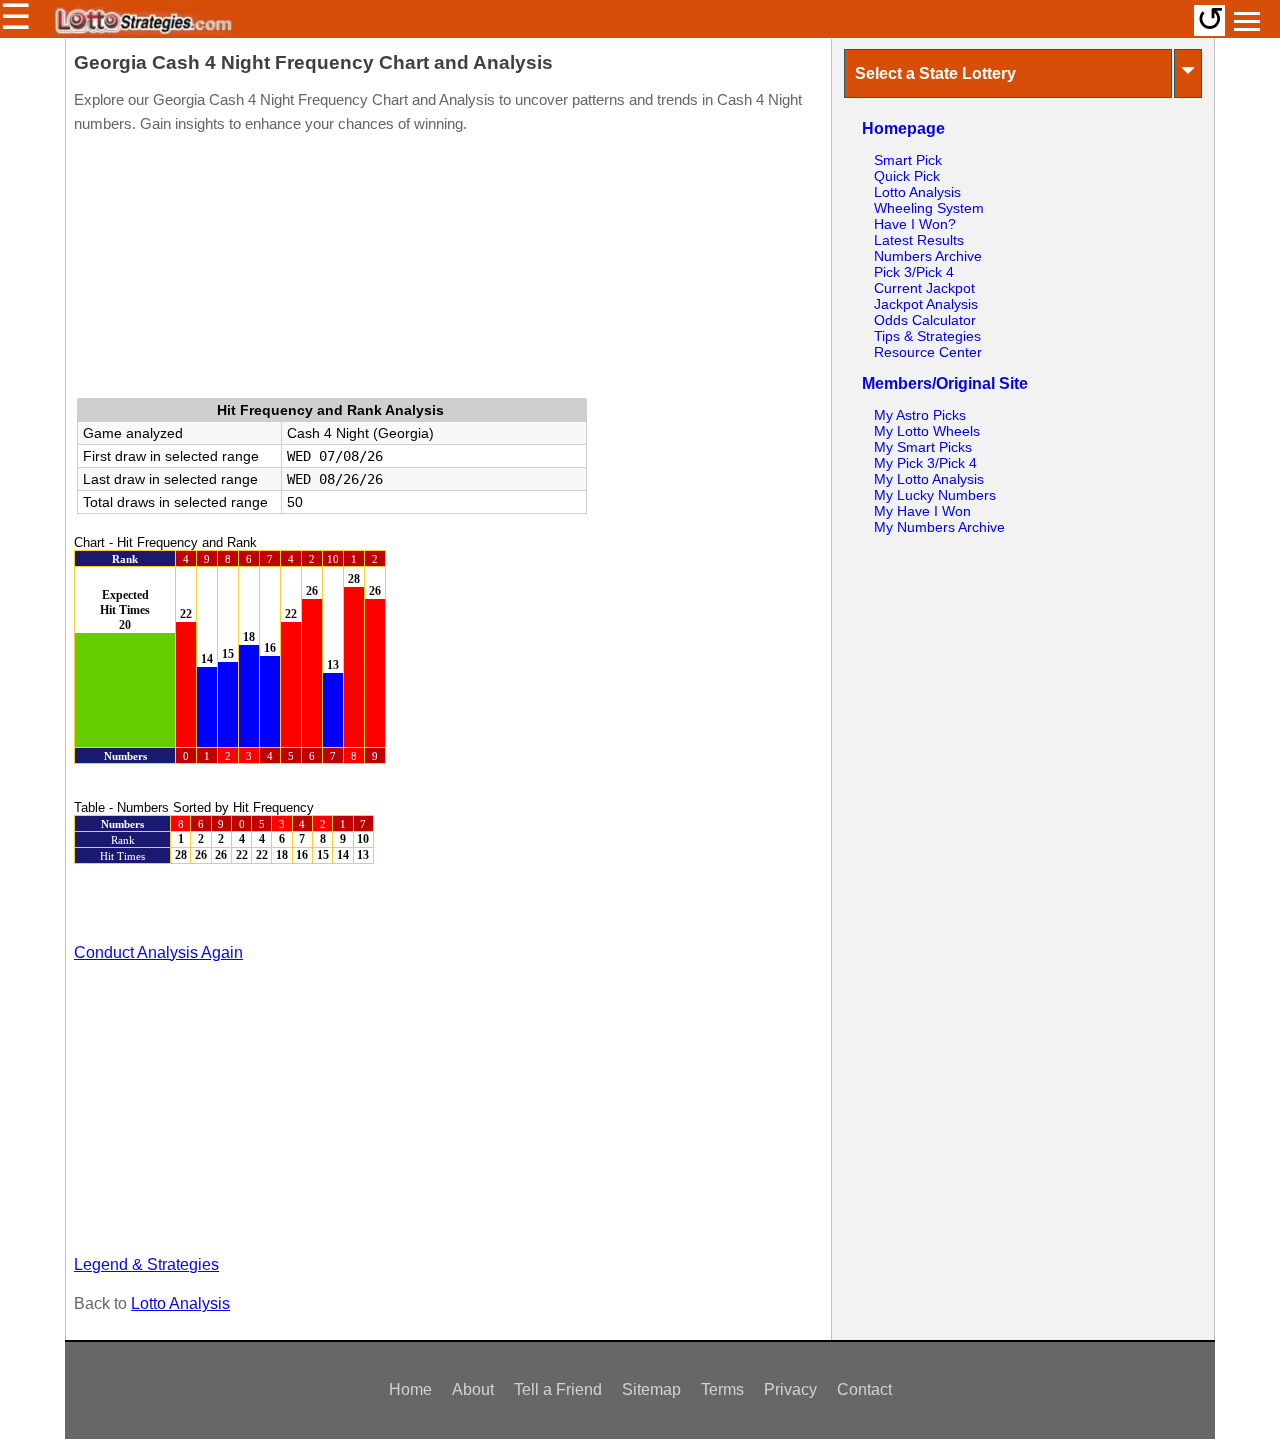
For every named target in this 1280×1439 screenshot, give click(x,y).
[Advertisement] (448, 270)
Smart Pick (908, 160)
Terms (722, 1389)
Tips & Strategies (927, 336)
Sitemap (651, 1389)
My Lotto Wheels (927, 431)
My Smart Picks (923, 447)
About (473, 1389)
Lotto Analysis (180, 1303)
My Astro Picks (920, 415)
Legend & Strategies (146, 1264)
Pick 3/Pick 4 (914, 272)
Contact (864, 1389)
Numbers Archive (928, 256)
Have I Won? (915, 224)
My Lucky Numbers (935, 495)
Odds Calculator (925, 320)
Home (410, 1389)
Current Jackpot (924, 288)
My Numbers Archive (939, 527)
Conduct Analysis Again (158, 952)
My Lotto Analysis (929, 479)
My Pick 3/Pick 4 (925, 463)
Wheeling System (929, 208)
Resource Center (928, 352)
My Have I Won (922, 511)
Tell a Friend (558, 1389)
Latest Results (919, 240)
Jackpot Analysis (926, 304)
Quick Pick (907, 176)
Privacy (790, 1389)
